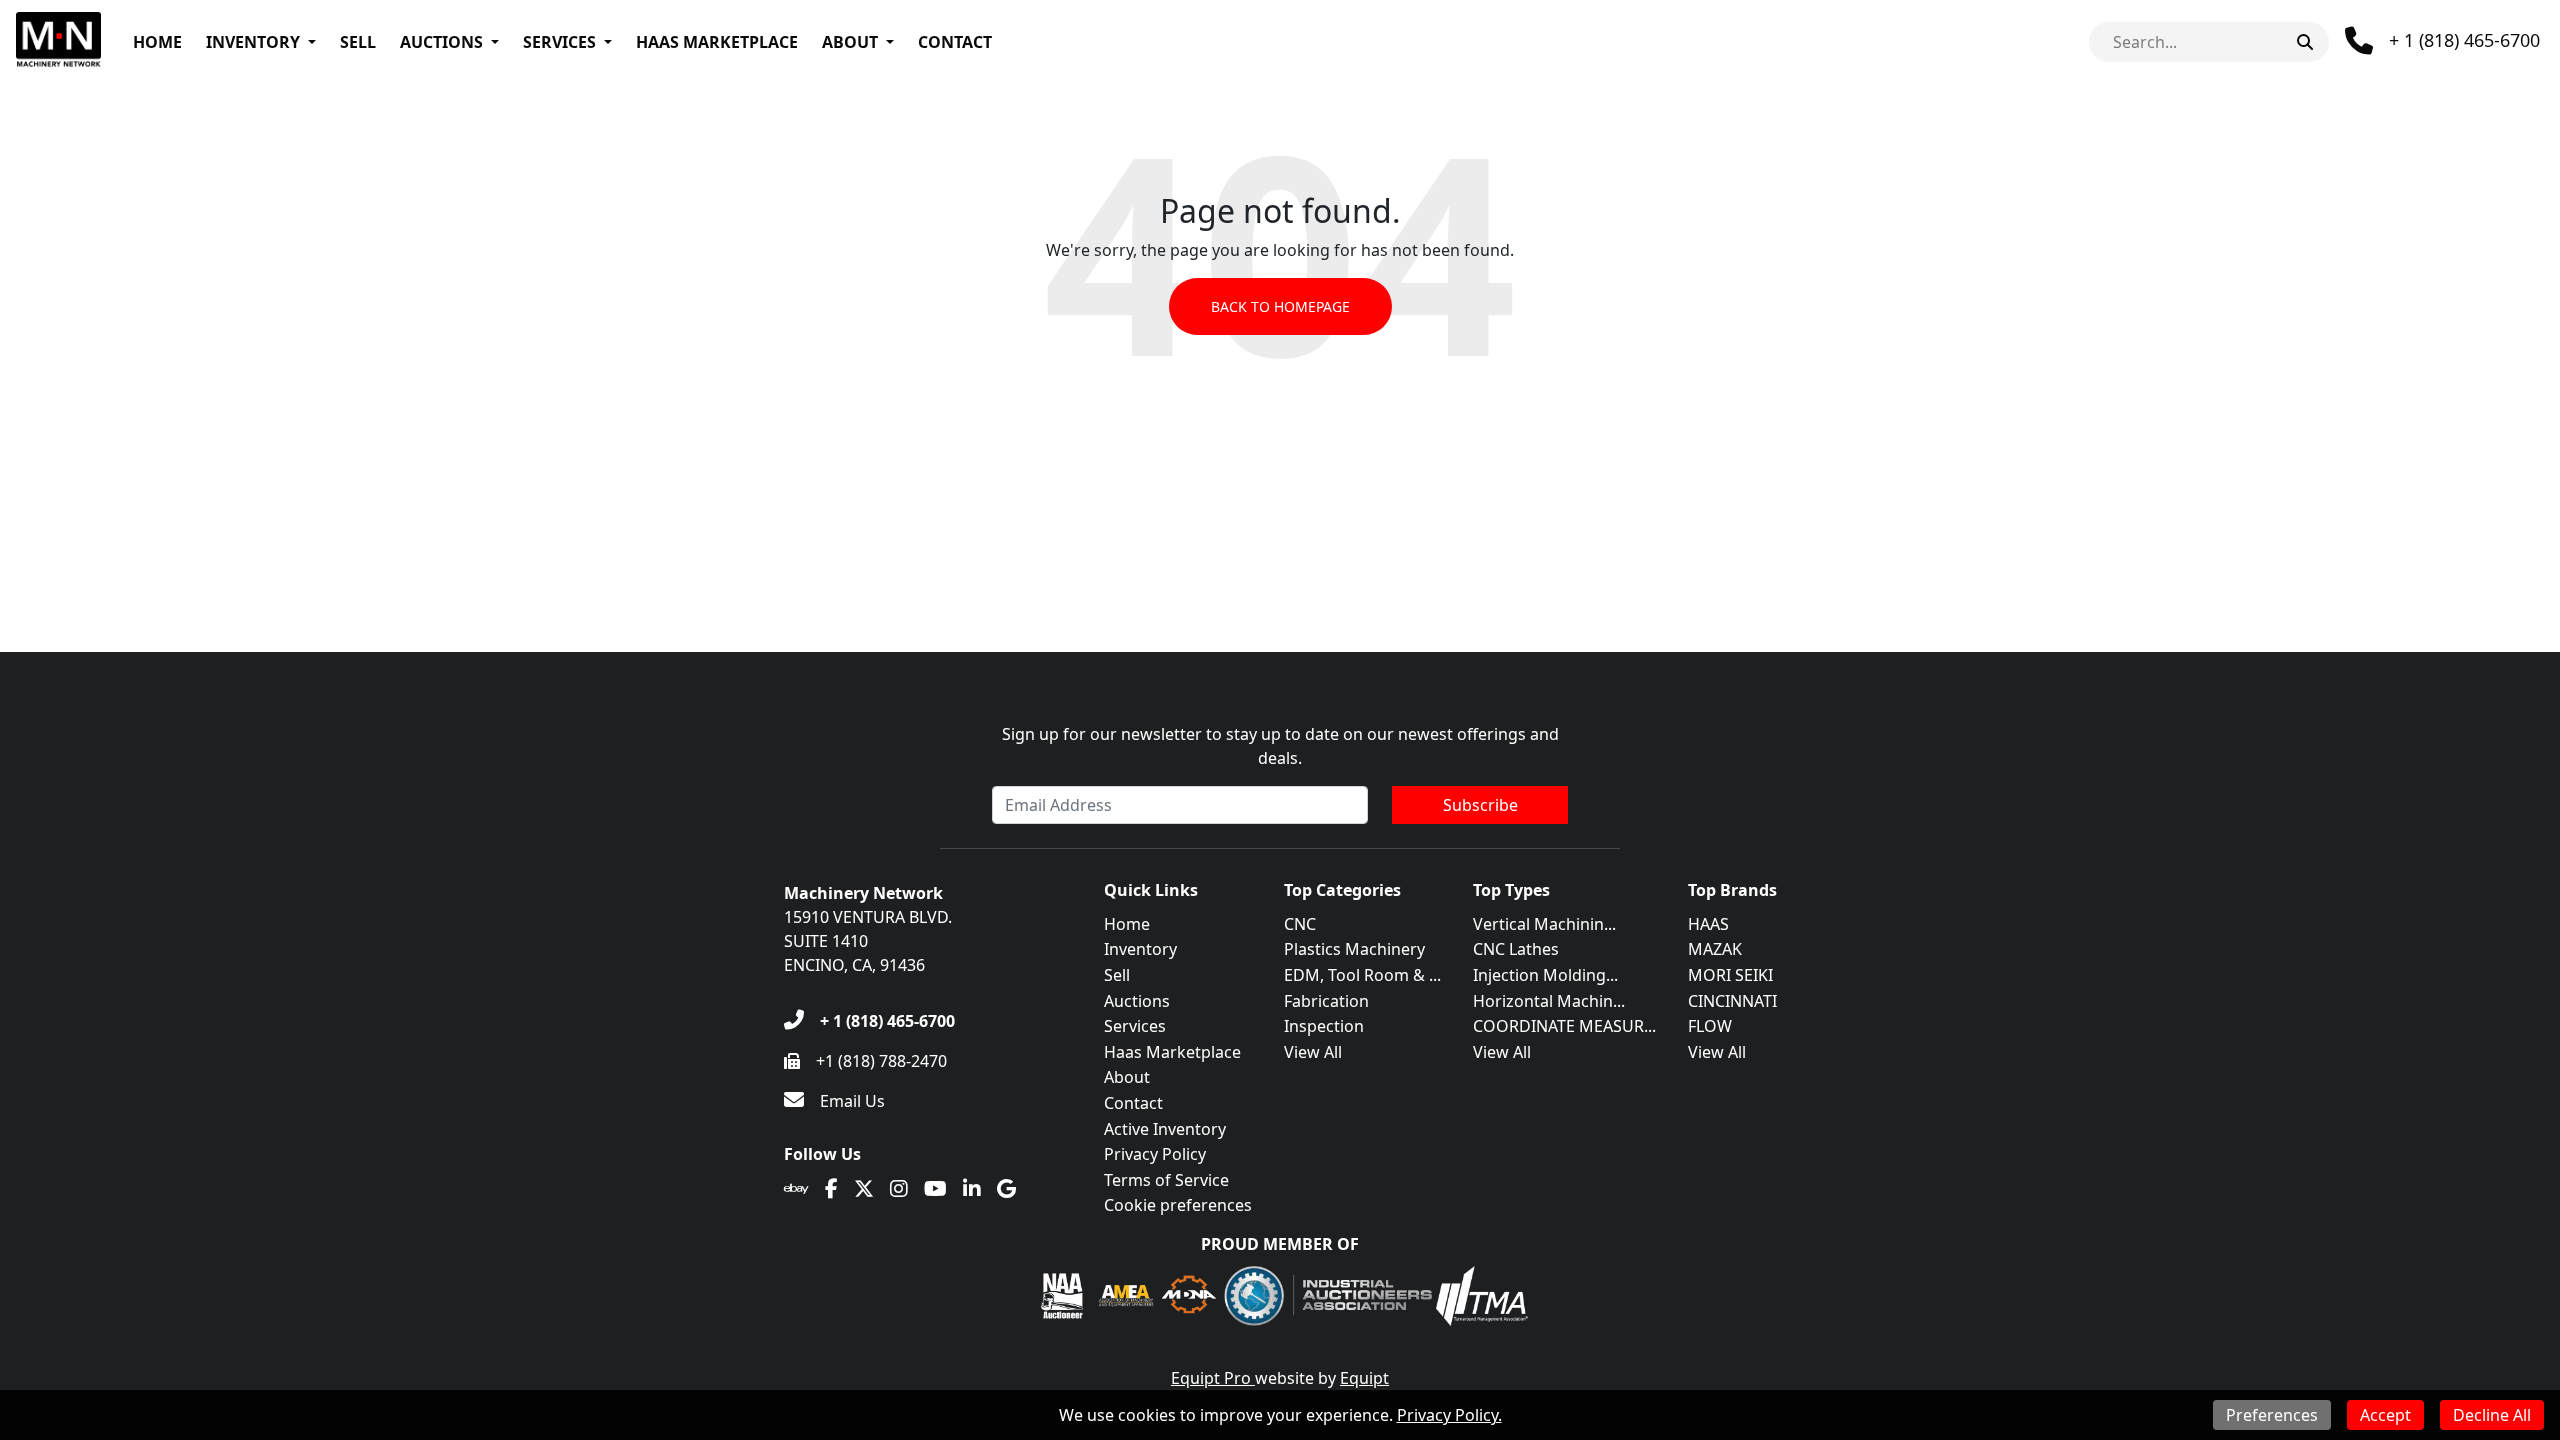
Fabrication (1326, 1001)
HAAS (1708, 924)
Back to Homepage (1280, 306)
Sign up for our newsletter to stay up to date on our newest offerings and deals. (1280, 746)
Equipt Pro (1213, 1378)
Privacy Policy (1155, 1154)
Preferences (2272, 1415)
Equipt (1364, 1378)
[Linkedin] (972, 1189)
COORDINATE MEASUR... (1564, 1026)
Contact (955, 42)
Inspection (1324, 1026)
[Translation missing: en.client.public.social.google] (1006, 1189)
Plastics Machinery (1354, 949)
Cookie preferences (1178, 1205)
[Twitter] (864, 1189)
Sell (358, 42)
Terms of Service (1166, 1180)
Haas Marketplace (717, 42)
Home (157, 42)
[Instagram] (899, 1189)
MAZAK (1715, 949)
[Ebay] (796, 1189)
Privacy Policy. (1449, 1415)
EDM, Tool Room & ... (1362, 975)
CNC (1300, 924)
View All (1313, 1052)
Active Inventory (1165, 1129)
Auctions (441, 42)
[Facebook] (831, 1189)
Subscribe (1480, 805)
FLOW (1710, 1026)
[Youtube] (935, 1189)
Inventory (253, 42)
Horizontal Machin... (1549, 1001)
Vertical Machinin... (1544, 924)
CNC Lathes (1516, 949)
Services (559, 42)
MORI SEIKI (1730, 975)
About (850, 42)
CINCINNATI (1732, 1001)
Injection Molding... (1545, 975)
